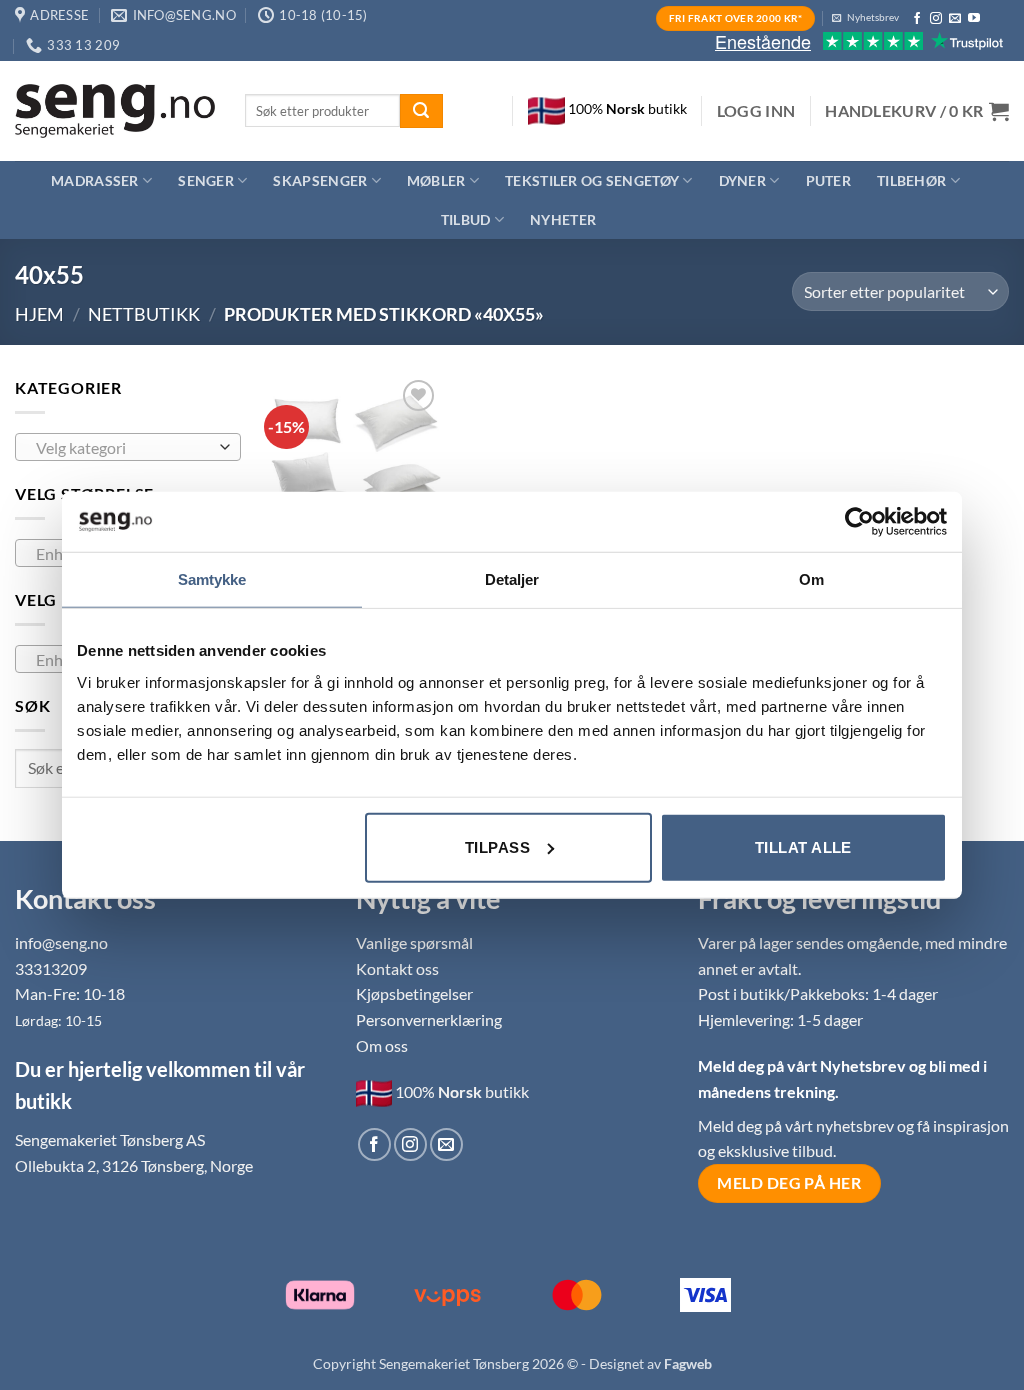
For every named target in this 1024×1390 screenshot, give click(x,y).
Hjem (39, 314)
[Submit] (421, 111)
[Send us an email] (955, 19)
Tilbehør (911, 180)
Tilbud (466, 219)
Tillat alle (803, 846)
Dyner (742, 180)
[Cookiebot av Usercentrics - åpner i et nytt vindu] (859, 522)
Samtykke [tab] (212, 579)
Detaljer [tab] (512, 579)
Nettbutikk (144, 314)
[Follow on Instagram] (936, 19)
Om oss (382, 1045)
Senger (206, 180)
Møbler (436, 180)
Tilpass (497, 846)
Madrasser (95, 180)
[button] (756, 111)
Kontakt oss (397, 968)
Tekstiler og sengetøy (592, 180)
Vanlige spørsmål (414, 942)
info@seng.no (61, 942)
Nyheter (563, 219)
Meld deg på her (789, 1183)
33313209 (51, 968)
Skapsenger (320, 180)
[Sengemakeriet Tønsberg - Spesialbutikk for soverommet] (115, 111)
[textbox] (123, 448)
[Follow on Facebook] (917, 19)
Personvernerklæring (429, 1019)
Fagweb (688, 1363)
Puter (828, 180)
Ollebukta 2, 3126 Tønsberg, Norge (134, 1165)
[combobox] (128, 447)
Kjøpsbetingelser (414, 993)
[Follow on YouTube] (974, 19)
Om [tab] (811, 579)
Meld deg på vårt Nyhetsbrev (803, 1065)
